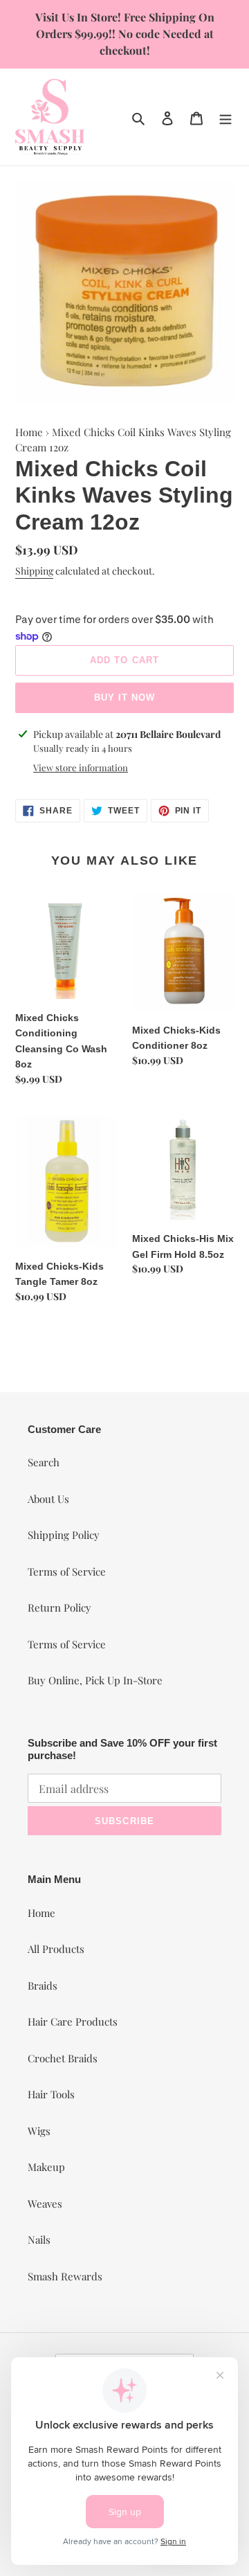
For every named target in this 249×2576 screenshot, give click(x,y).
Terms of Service (67, 1571)
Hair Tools (51, 2094)
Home (29, 432)
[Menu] (225, 117)
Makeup (46, 2167)
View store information (81, 767)
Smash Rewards (65, 2276)
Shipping (34, 571)
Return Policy (59, 1607)
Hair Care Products (73, 2021)
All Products (56, 1949)
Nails (39, 2240)
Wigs (39, 2131)
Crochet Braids (63, 2058)
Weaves (45, 2204)
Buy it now (124, 697)
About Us (48, 1499)
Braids (43, 1985)
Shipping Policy (64, 1535)
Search (44, 1462)
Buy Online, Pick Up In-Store (95, 1680)
